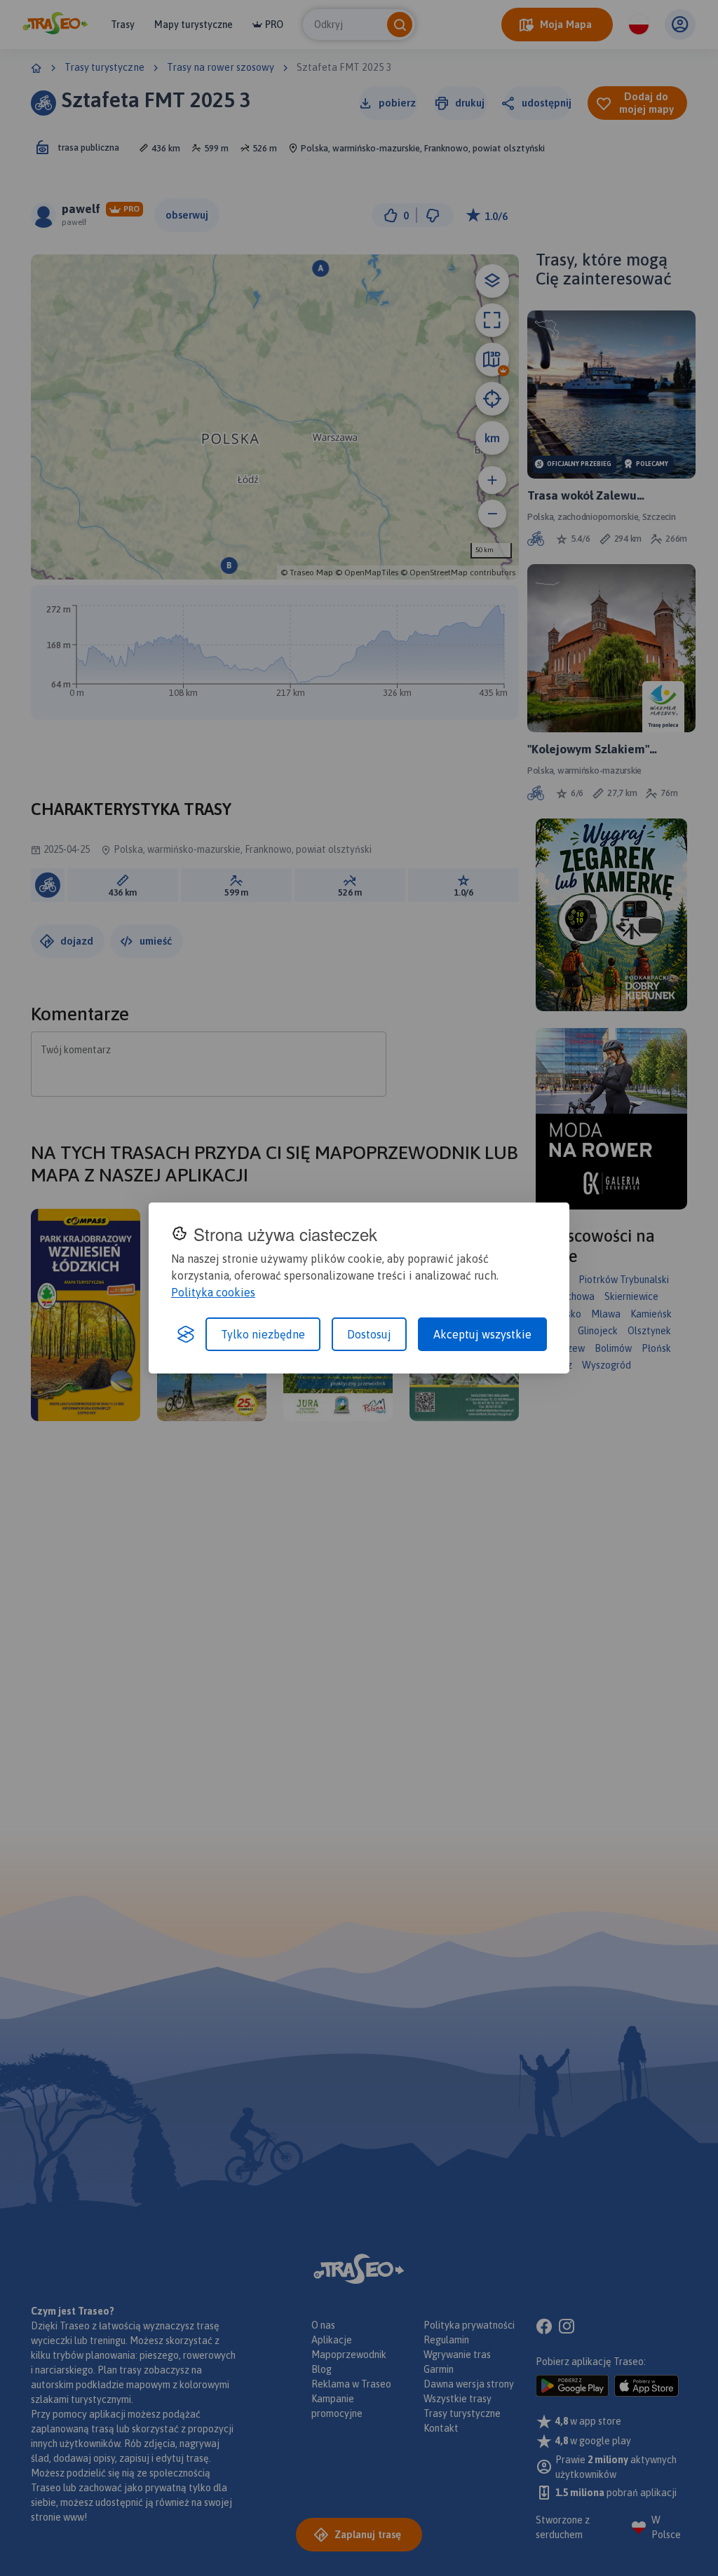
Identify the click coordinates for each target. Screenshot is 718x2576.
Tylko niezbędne (263, 1334)
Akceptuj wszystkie (482, 1334)
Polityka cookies (213, 1292)
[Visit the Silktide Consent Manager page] (186, 1334)
